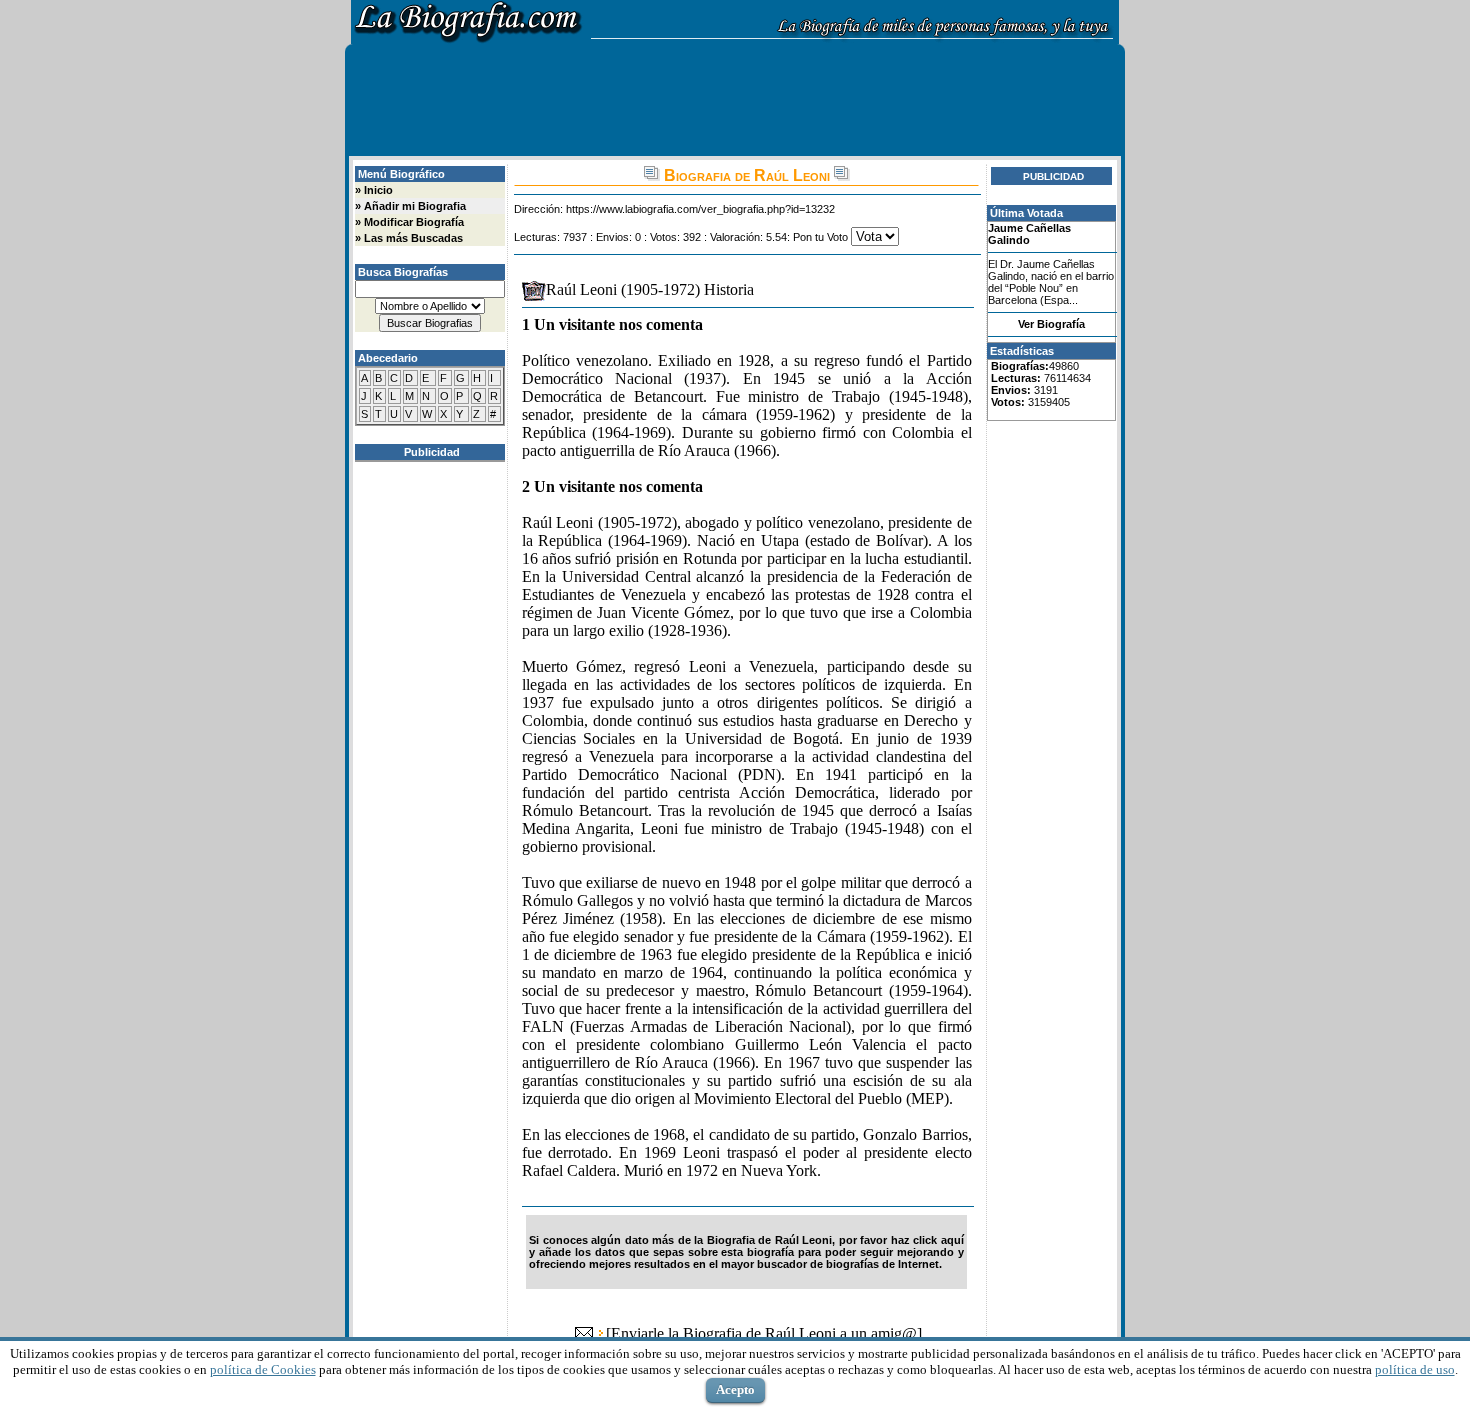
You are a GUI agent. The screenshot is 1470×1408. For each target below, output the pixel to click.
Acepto (735, 1389)
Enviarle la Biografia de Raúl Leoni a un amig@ (764, 1333)
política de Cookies (263, 1369)
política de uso (1415, 1369)
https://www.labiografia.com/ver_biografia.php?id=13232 (700, 209)
